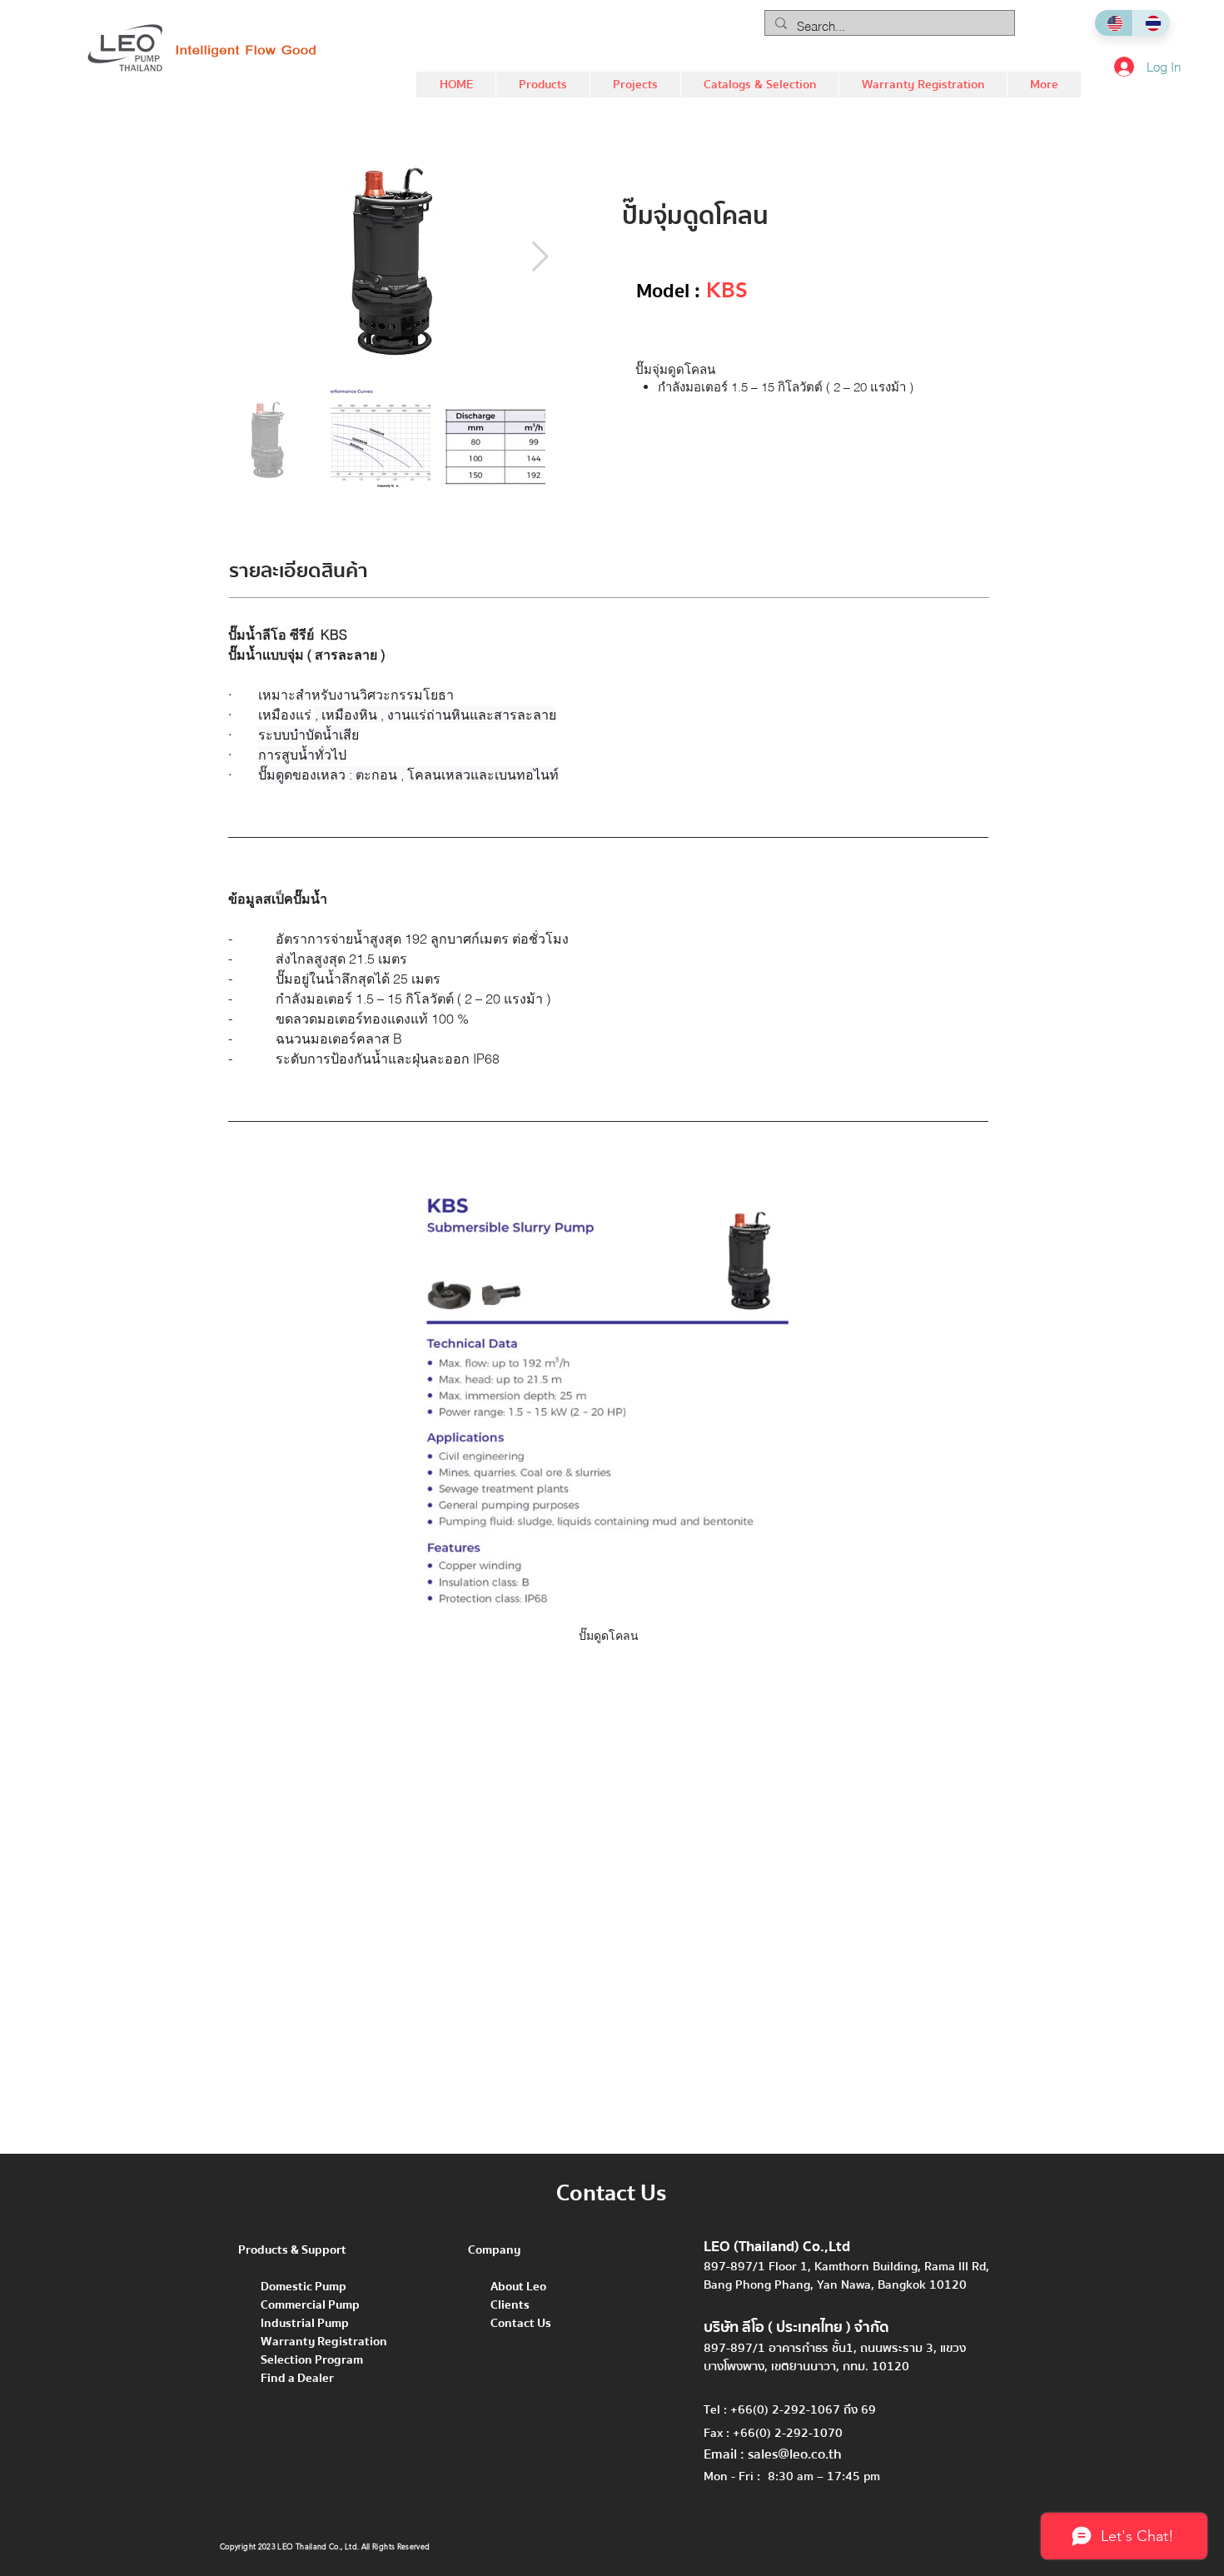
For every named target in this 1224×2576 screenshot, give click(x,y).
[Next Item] (540, 257)
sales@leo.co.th (795, 2454)
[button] (542, 85)
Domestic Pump (304, 2286)
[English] (1114, 23)
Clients (510, 2304)
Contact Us (521, 2323)
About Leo (518, 2286)
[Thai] (1152, 23)
